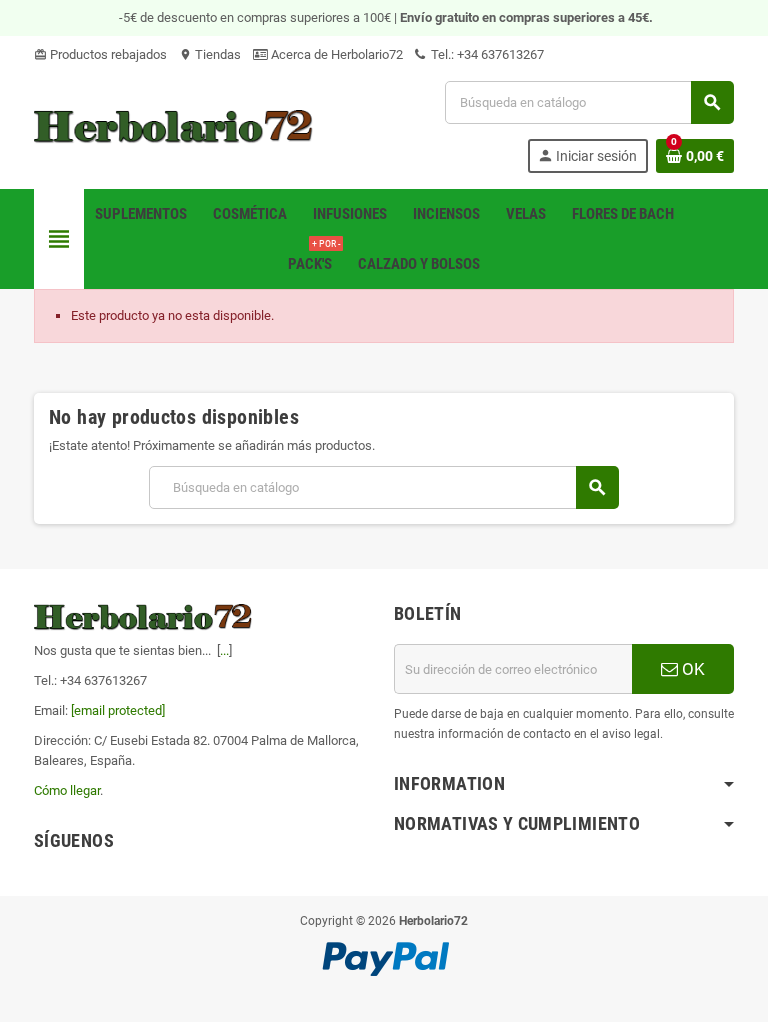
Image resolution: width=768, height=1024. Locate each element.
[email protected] (118, 710)
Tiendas (210, 54)
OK (691, 669)
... (224, 650)
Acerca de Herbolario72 (335, 54)
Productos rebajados (100, 54)
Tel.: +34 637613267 (486, 54)
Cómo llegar (67, 790)
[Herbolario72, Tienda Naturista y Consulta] (174, 125)
